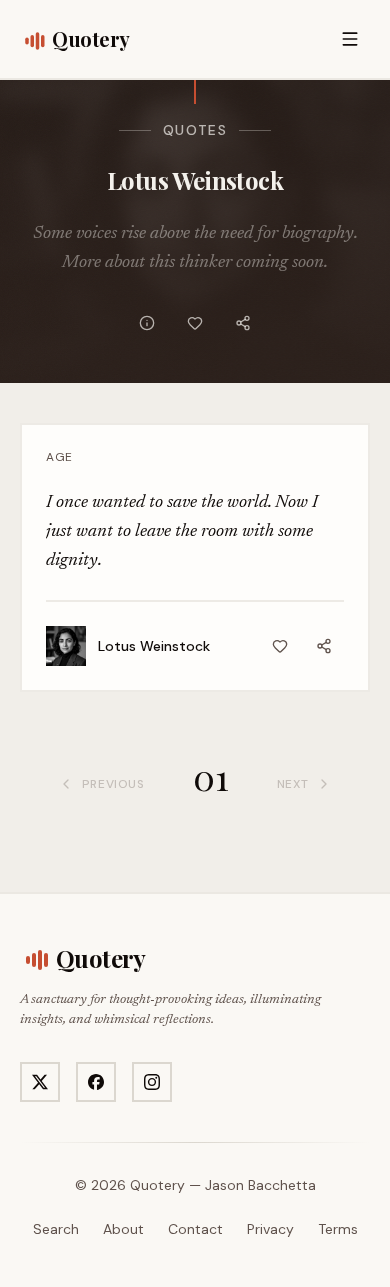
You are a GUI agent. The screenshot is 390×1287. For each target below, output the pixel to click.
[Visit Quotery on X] (40, 1082)
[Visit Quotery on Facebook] (96, 1082)
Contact (195, 1229)
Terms (338, 1229)
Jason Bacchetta (260, 1185)
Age (59, 457)
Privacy (270, 1229)
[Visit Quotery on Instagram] (152, 1082)
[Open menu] (350, 39)
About (123, 1229)
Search (56, 1229)
